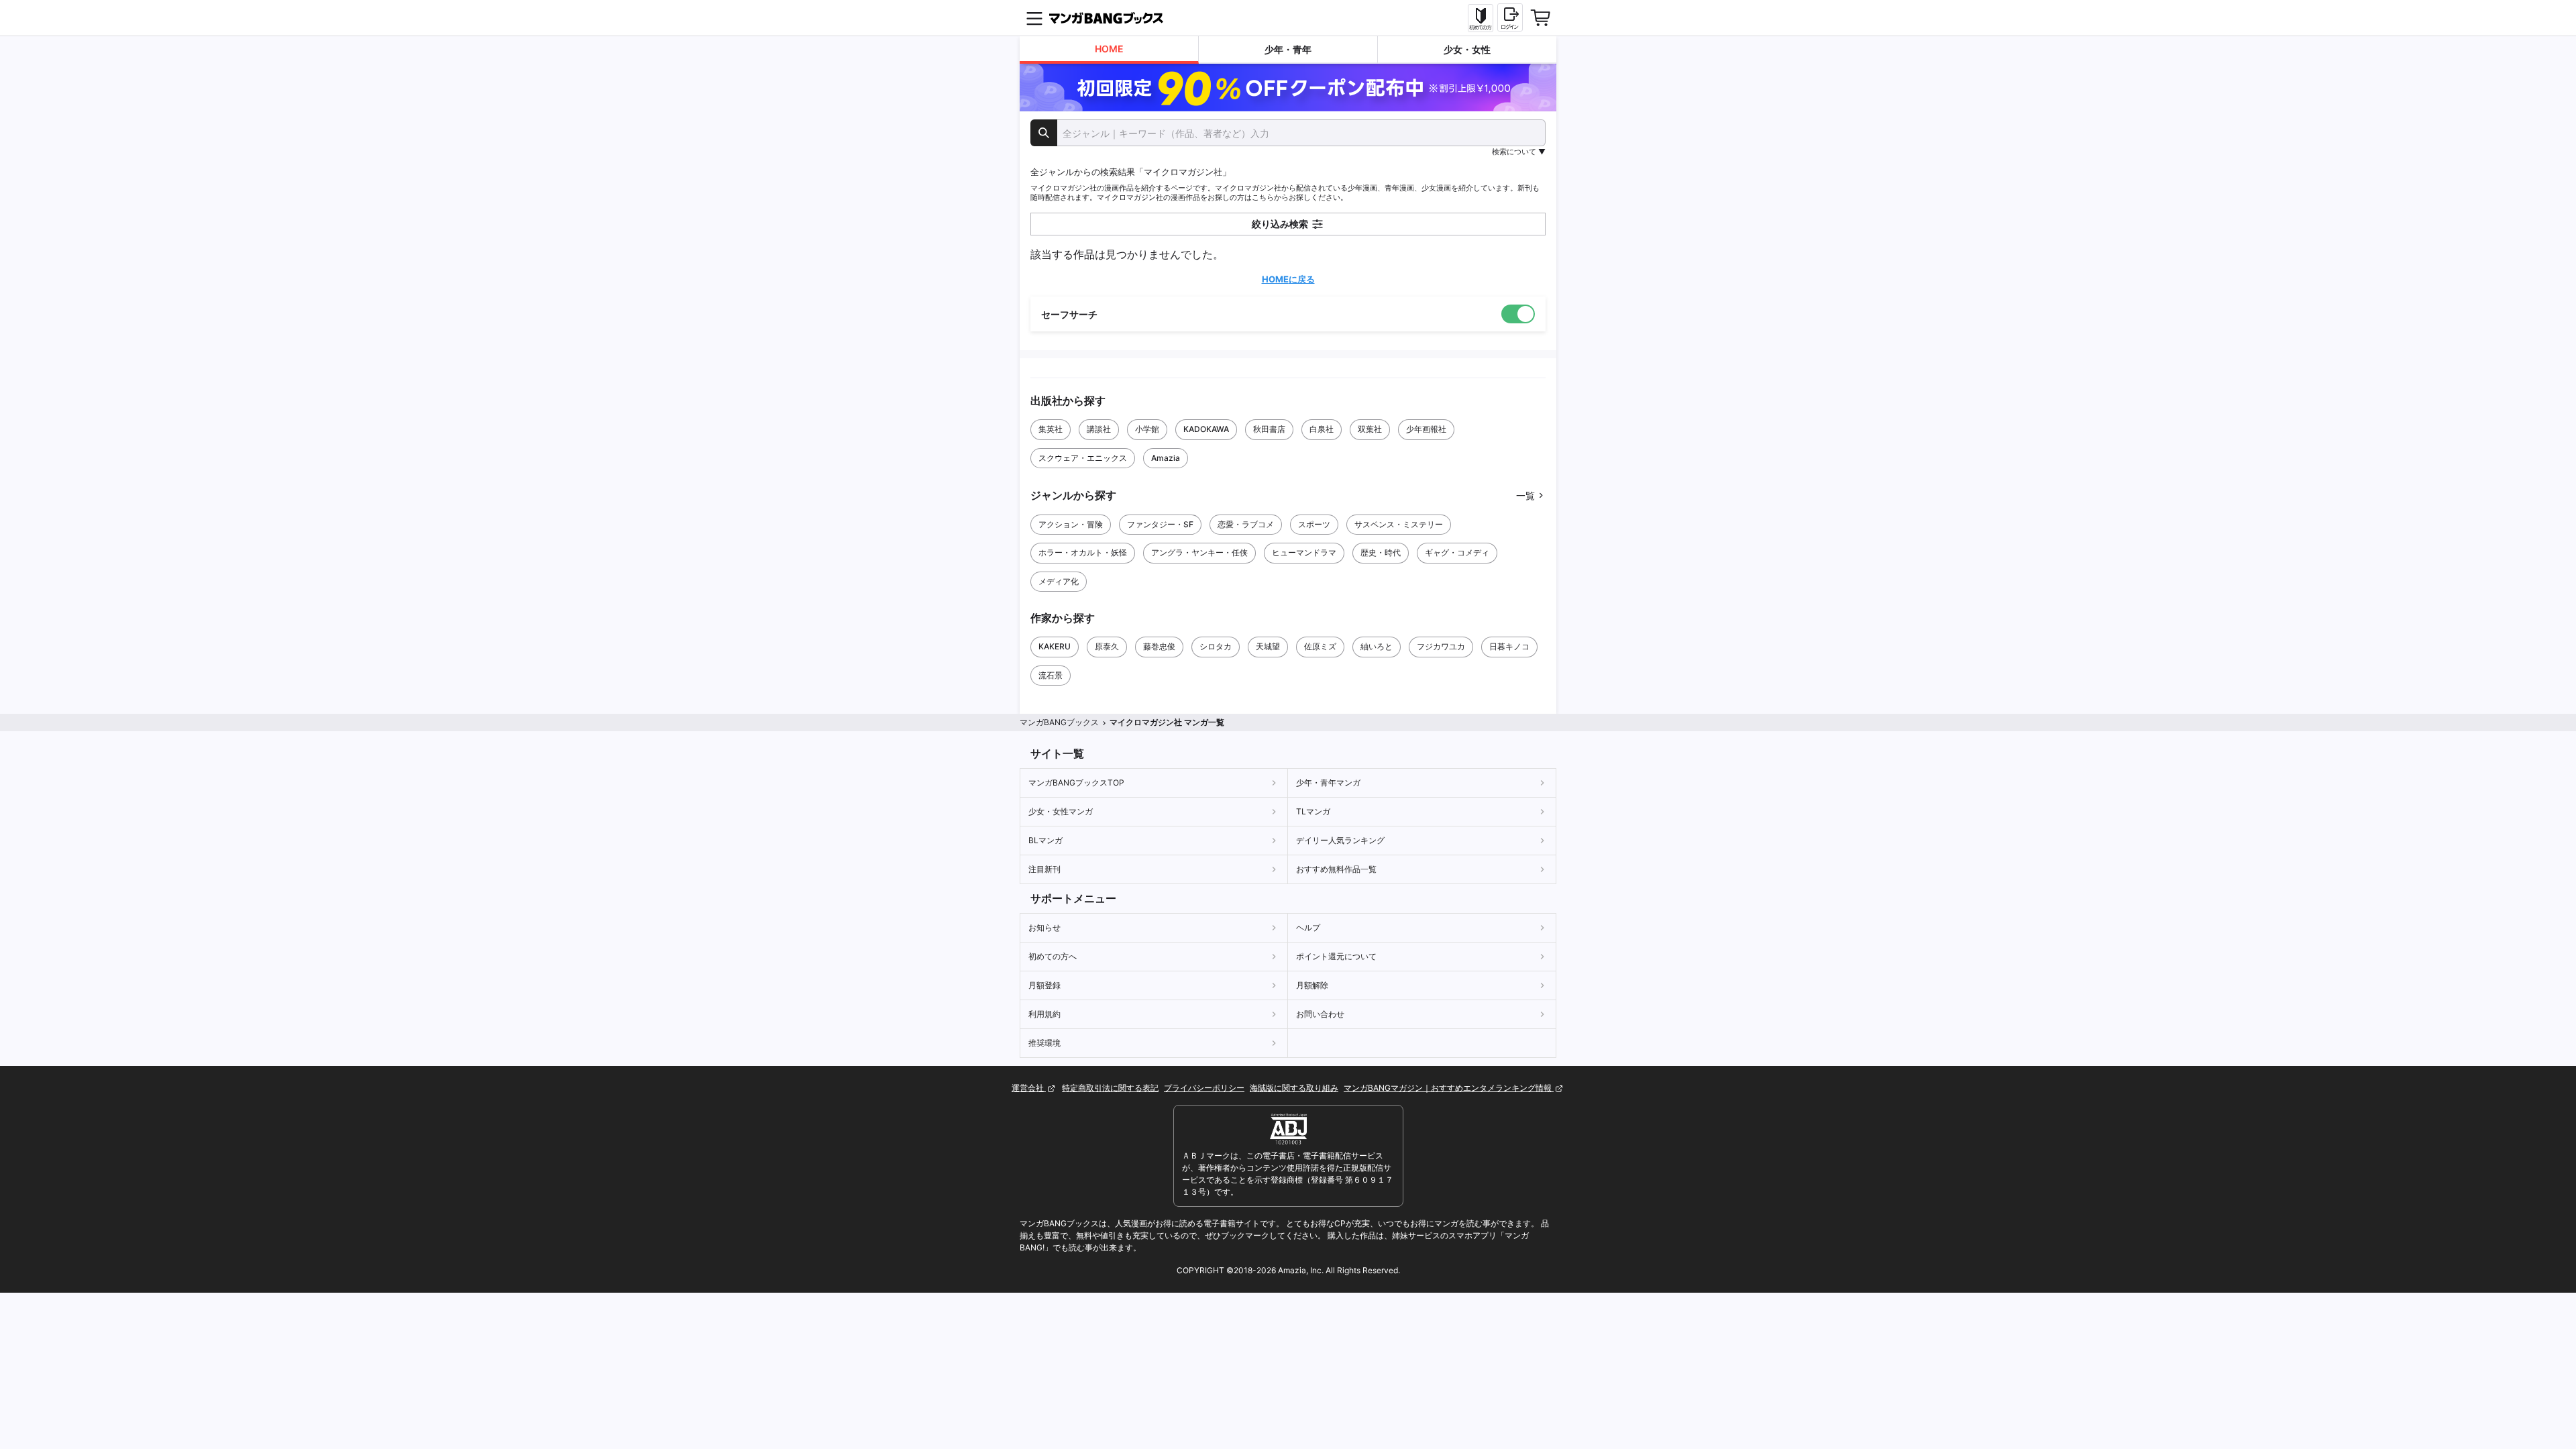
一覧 (1525, 495)
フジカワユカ (1441, 646)
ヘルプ (1308, 927)
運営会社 (1029, 1088)
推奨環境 (1044, 1043)
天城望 (1268, 646)
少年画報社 (1426, 429)
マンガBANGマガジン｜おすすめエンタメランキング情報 (1449, 1088)
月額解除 (1312, 985)
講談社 (1099, 429)
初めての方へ (1053, 956)
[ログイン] (1510, 17)
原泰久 (1107, 646)
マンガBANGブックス (1059, 722)
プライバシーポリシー (1204, 1088)
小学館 (1147, 429)
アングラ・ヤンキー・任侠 (1199, 552)
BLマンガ (1045, 840)
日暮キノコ (1509, 646)
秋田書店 (1269, 429)
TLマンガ (1313, 811)
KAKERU (1055, 646)
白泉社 (1322, 429)
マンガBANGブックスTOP (1076, 783)
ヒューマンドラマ (1304, 552)
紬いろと (1377, 646)
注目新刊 (1044, 869)
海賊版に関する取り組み (1294, 1088)
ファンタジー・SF (1160, 524)
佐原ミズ (1320, 646)
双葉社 (1370, 429)
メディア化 (1059, 581)
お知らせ (1044, 927)
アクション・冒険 (1071, 524)
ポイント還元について (1336, 956)
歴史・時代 (1381, 552)
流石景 (1051, 675)
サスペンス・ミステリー (1399, 524)
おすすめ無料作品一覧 (1336, 869)
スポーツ (1314, 524)
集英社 (1051, 429)
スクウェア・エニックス (1083, 458)
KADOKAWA (1206, 429)
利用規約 (1044, 1014)
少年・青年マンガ (1328, 783)
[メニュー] (1034, 18)
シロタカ (1216, 646)
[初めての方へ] (1481, 18)
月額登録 (1044, 985)
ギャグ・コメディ (1457, 552)
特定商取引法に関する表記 (1110, 1088)
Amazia (1166, 458)
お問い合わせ (1320, 1014)
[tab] (1109, 50)
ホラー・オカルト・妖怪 (1083, 552)
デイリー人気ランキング (1340, 840)
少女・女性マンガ (1061, 811)
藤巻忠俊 (1159, 646)
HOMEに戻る (1288, 279)
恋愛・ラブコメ (1246, 524)
